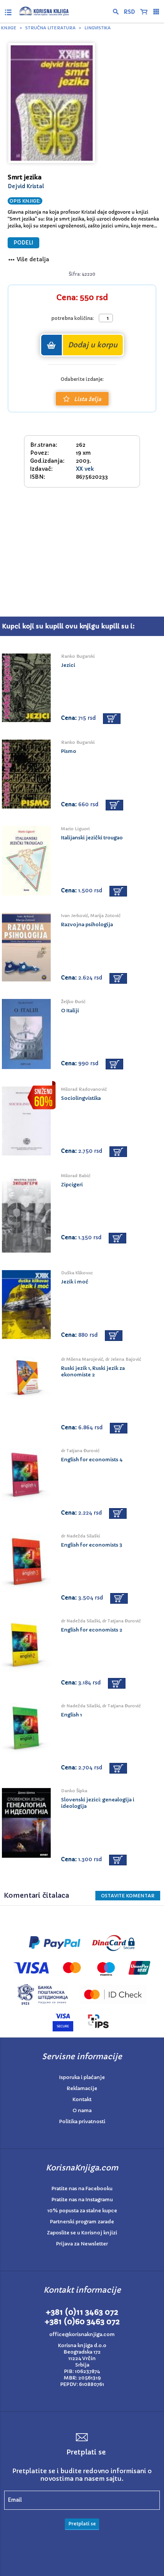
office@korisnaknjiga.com (82, 2334)
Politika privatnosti (82, 2121)
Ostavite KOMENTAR (128, 1896)
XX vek (85, 469)
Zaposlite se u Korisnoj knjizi (82, 2233)
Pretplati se (82, 2524)
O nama (82, 2110)
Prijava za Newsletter (82, 2244)
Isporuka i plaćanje (82, 2077)
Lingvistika (97, 28)
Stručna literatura (50, 28)
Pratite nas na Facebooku (82, 2188)
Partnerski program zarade (82, 2222)
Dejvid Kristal (26, 186)
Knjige (9, 28)
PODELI (23, 243)
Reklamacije (82, 2088)
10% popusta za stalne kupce (82, 2211)
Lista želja (88, 399)
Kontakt (82, 2099)
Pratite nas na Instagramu (82, 2200)
